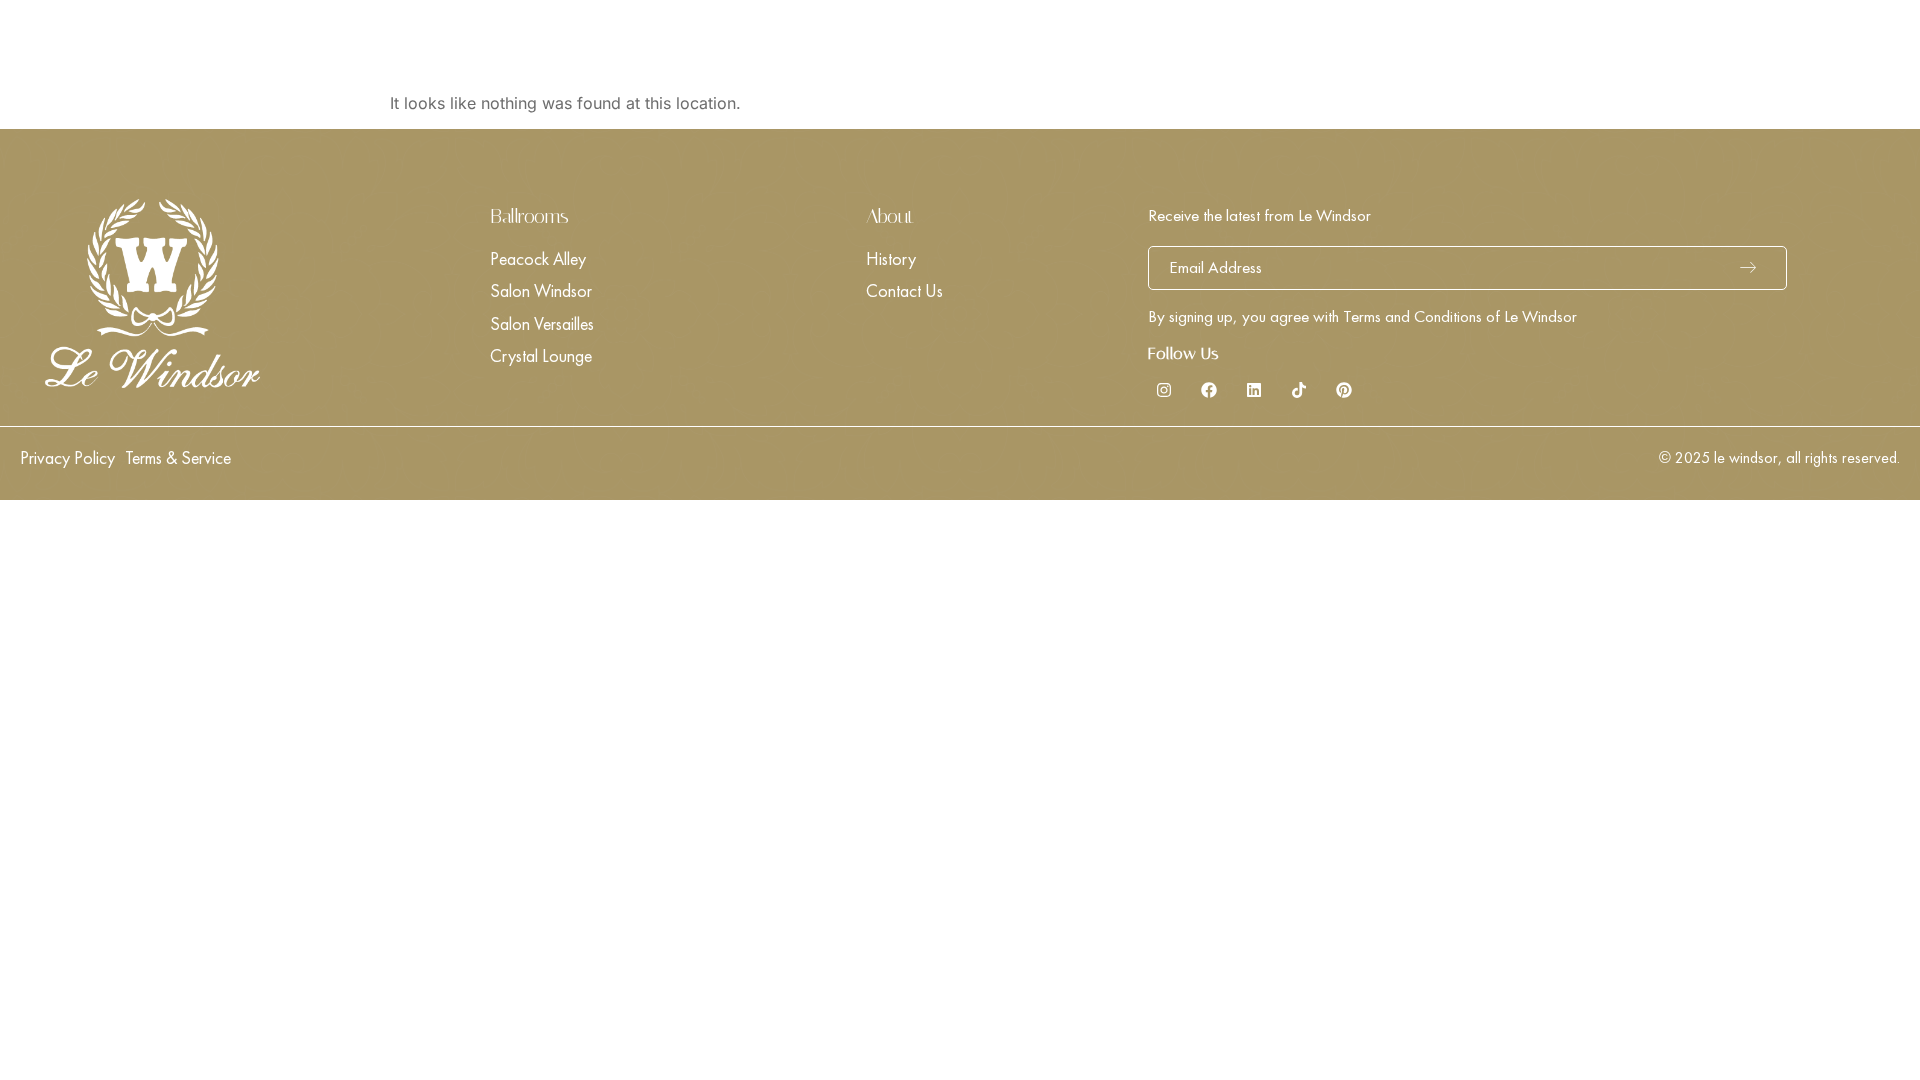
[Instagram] (1164, 390)
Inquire (1839, 46)
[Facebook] (1209, 390)
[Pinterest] (1344, 390)
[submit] (1753, 268)
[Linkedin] (1254, 390)
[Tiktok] (1299, 390)
